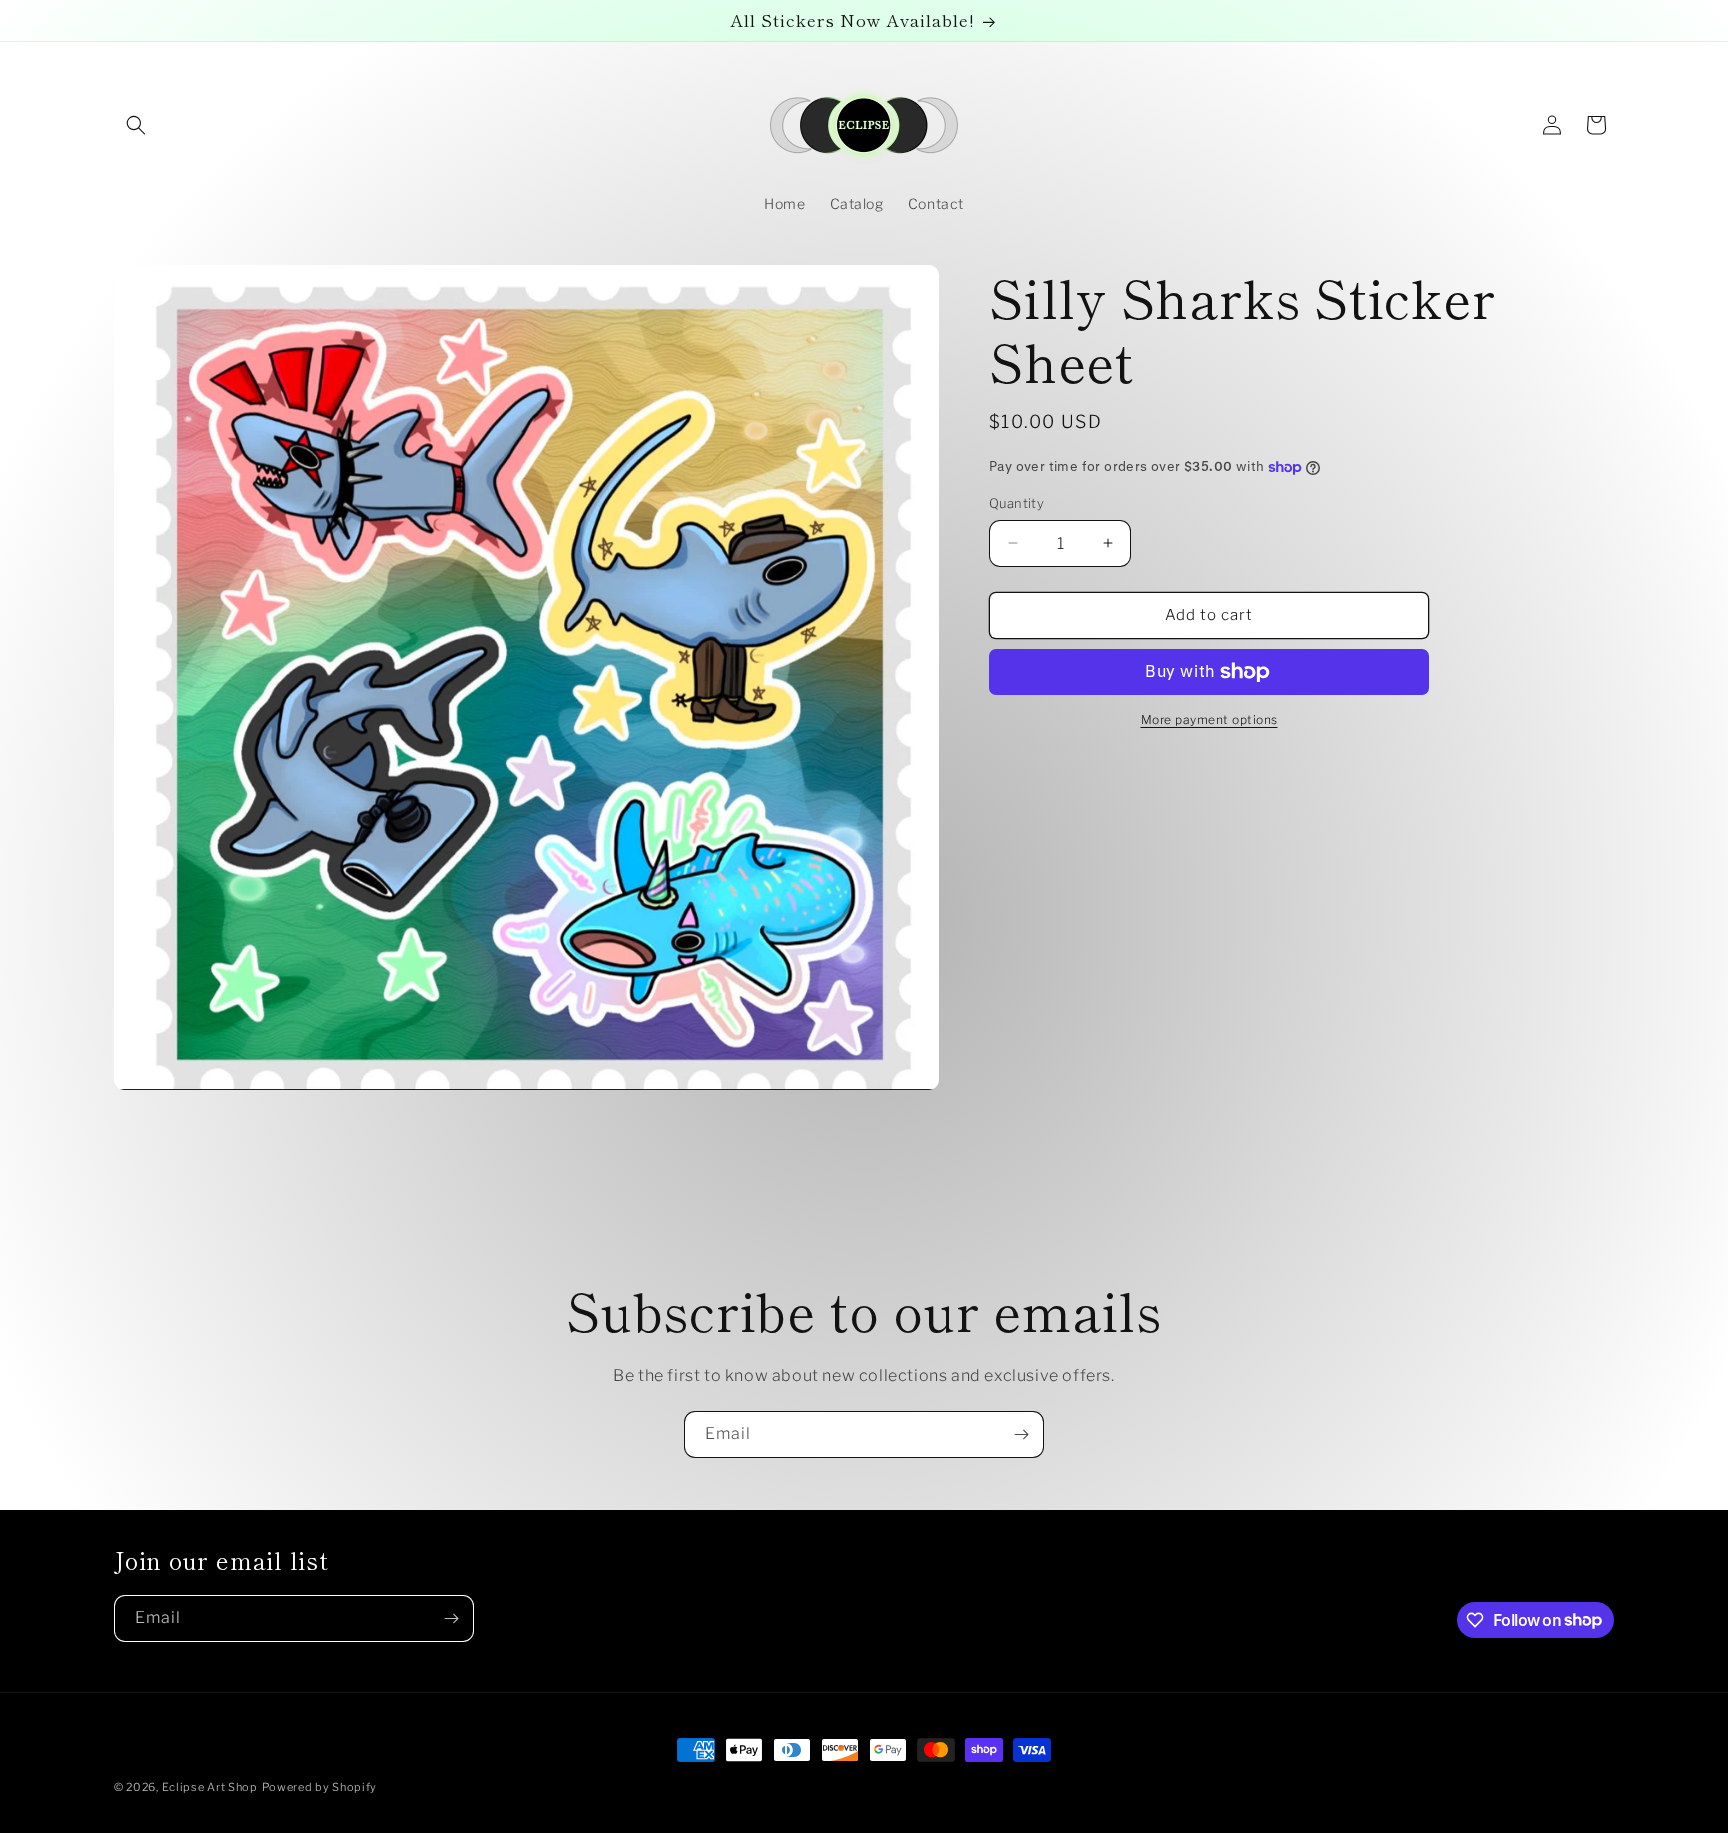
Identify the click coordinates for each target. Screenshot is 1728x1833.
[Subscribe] (1021, 1434)
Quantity (1016, 503)
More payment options (1209, 719)
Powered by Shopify (320, 1787)
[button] (136, 125)
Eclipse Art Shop (210, 1787)
